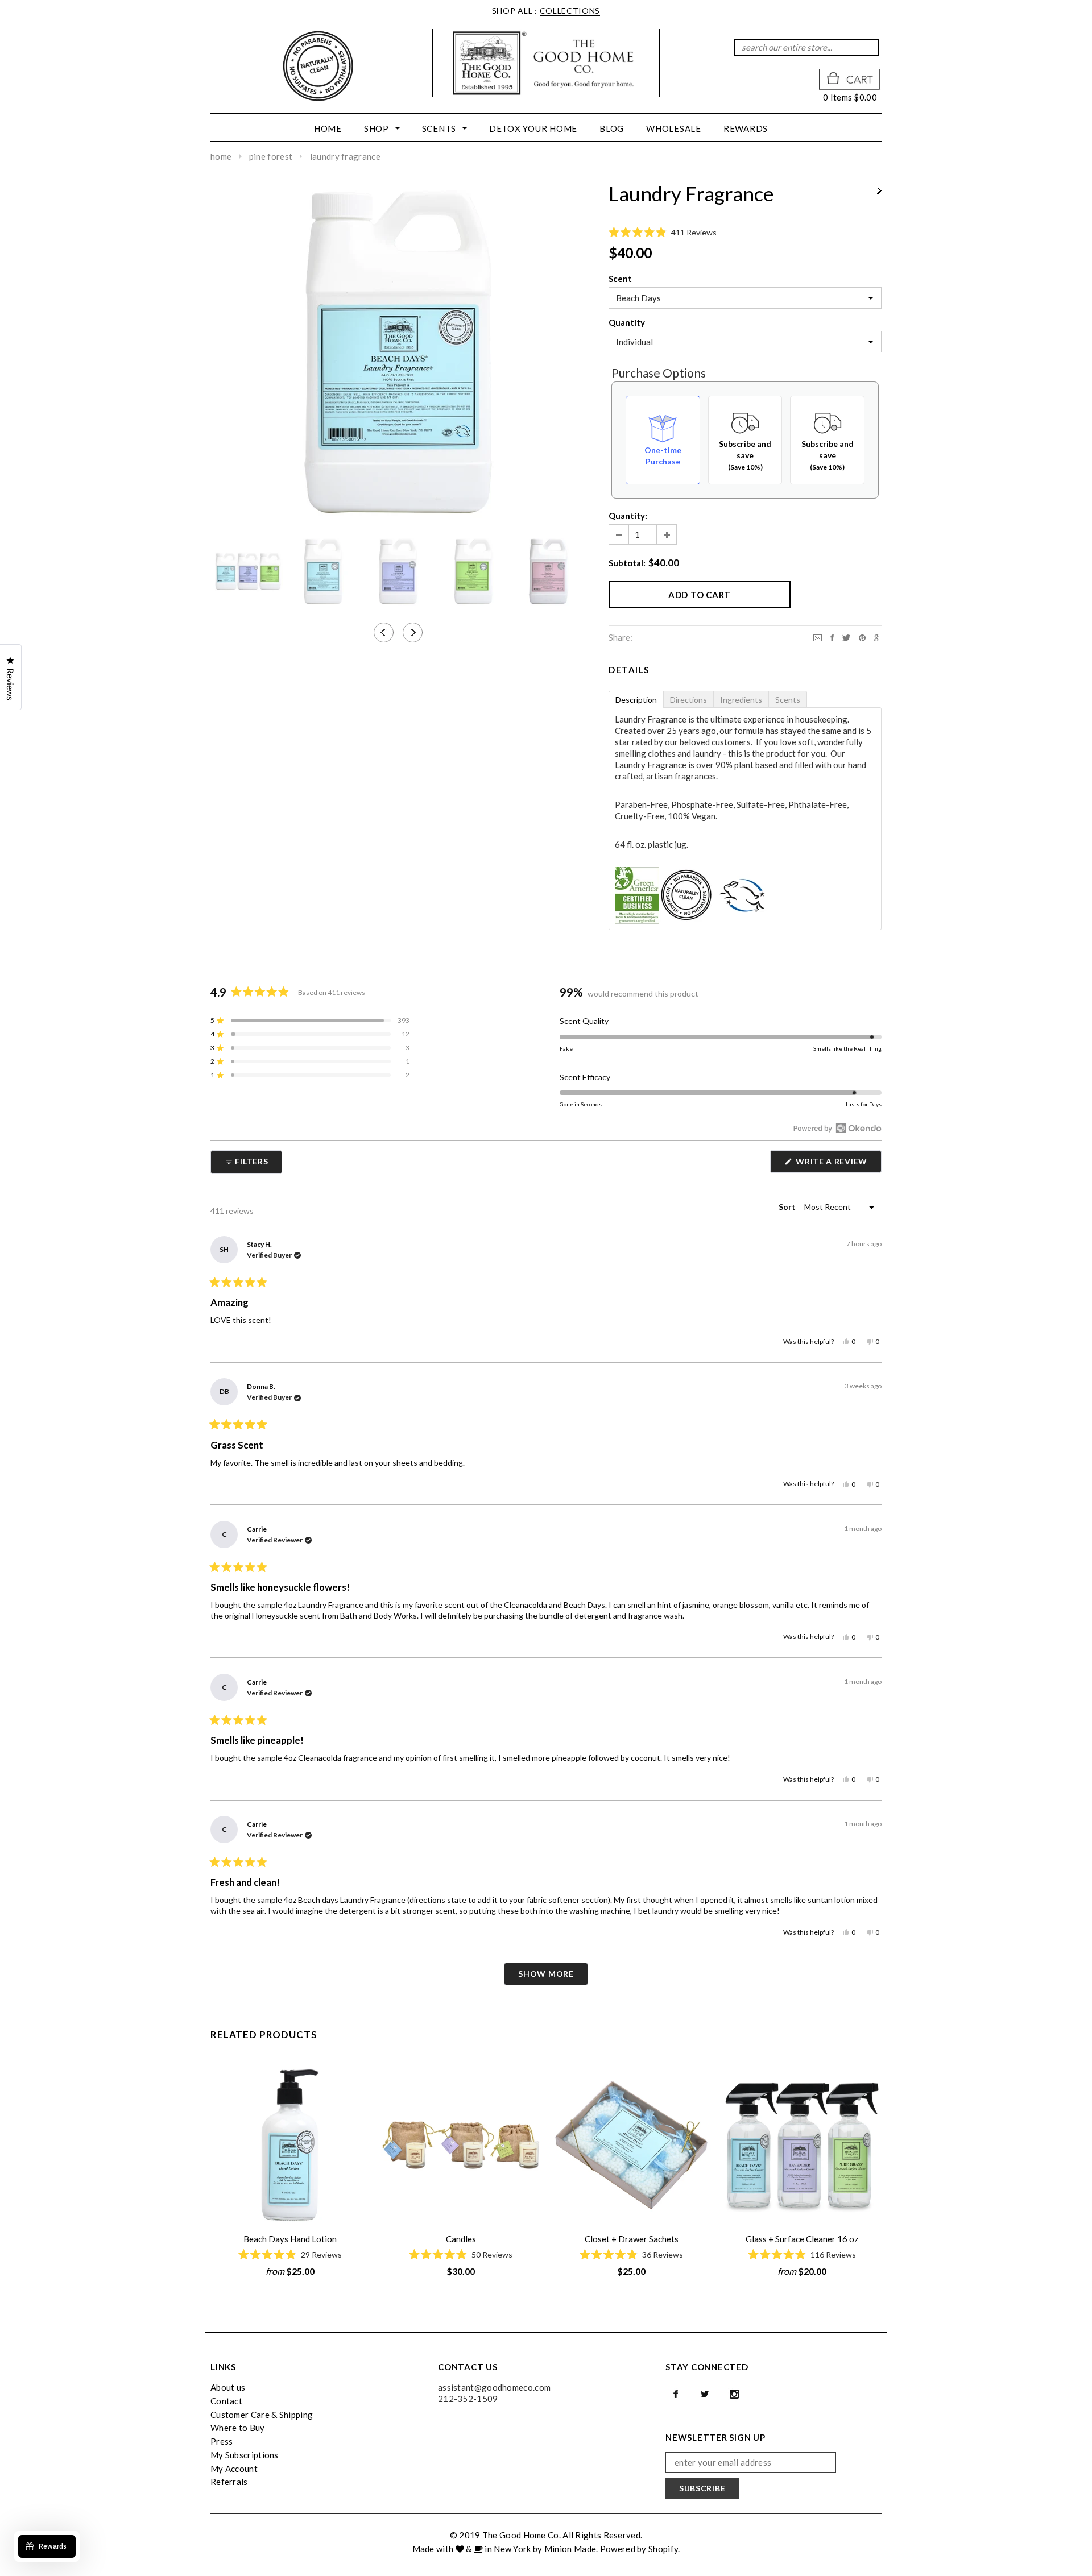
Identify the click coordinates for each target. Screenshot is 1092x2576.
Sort (788, 1207)
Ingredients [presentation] (741, 700)
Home (221, 156)
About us (228, 2387)
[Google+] (878, 637)
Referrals (229, 2482)
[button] (745, 233)
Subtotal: (627, 563)
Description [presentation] (636, 700)
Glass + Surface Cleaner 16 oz (802, 2239)
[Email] (818, 637)
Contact (226, 2401)
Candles (461, 2239)
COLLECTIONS (570, 11)
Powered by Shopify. (640, 2549)
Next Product (879, 191)
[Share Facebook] (832, 637)
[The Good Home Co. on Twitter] (705, 2394)
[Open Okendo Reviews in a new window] (837, 1128)
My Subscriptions (245, 2455)
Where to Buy (238, 2428)
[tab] (636, 699)
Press (222, 2441)
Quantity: (628, 516)
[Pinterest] (862, 637)
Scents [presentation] (788, 700)
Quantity (627, 322)
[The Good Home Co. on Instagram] (734, 2394)
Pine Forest (271, 156)
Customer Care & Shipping (262, 2415)
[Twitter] (846, 637)
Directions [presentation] (688, 700)
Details (629, 670)
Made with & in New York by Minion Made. (505, 2549)
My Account (234, 2469)
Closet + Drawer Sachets (632, 2239)
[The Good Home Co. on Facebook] (676, 2394)
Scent (620, 279)
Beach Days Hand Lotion (290, 2239)
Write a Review (838, 1164)
